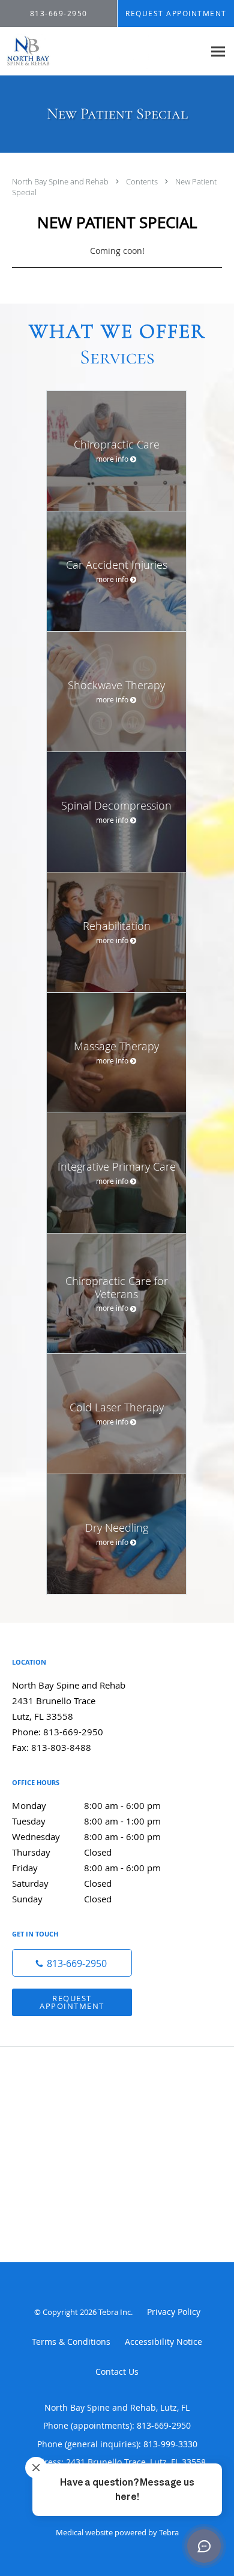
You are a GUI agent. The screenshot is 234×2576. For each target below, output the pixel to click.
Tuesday (86, 1821)
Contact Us (117, 2372)
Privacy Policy (174, 2312)
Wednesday (86, 1836)
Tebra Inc (115, 2312)
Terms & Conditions (71, 2342)
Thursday (62, 1852)
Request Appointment (72, 2002)
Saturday (62, 1883)
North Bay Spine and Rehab (61, 181)
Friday (86, 1868)
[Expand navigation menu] (218, 51)
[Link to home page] (102, 51)
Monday (86, 1805)
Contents (143, 181)
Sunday (62, 1899)
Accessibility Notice (163, 2342)
